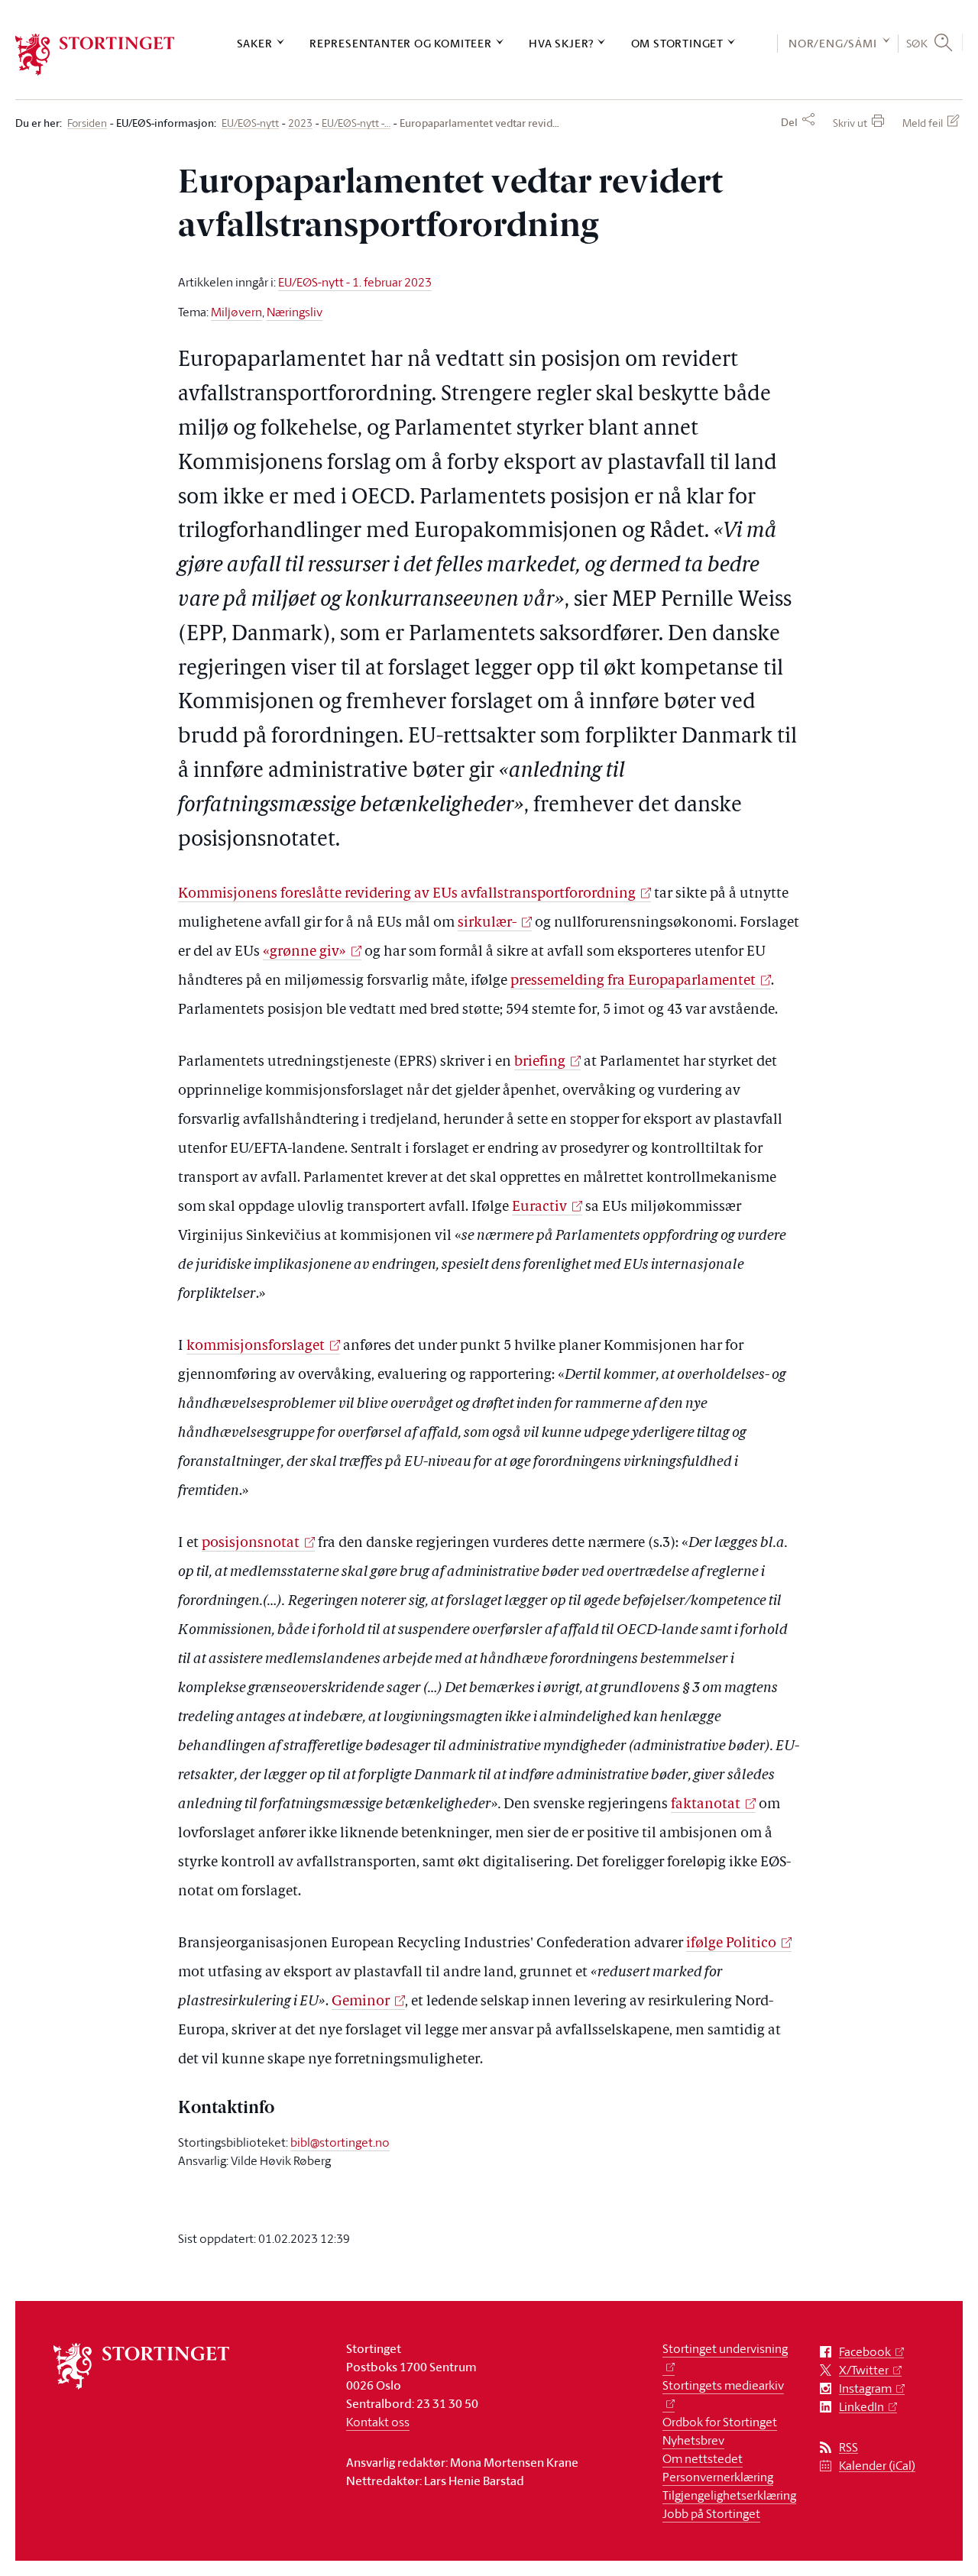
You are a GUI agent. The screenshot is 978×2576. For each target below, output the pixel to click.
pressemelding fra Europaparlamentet (633, 981)
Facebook (865, 2352)
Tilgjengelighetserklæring (729, 2495)
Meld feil (923, 123)
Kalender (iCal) (877, 2466)
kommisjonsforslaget (256, 1346)
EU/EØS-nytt (250, 123)
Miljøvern (236, 312)
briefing (540, 1062)
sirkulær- (487, 923)
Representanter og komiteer (401, 43)
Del (789, 122)
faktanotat (706, 1805)
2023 (300, 123)
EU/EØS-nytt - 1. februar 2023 (355, 282)
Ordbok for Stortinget (720, 2422)
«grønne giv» (304, 952)
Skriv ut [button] (850, 123)
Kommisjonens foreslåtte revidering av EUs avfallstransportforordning (407, 894)
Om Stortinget (677, 43)
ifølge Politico (731, 1944)
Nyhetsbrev (693, 2440)
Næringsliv (295, 312)
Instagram (865, 2388)
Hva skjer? (561, 43)
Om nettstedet (703, 2458)
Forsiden (87, 123)
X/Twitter (864, 2370)
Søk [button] (917, 43)
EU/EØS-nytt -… (356, 123)
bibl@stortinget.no (340, 2142)
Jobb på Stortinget (711, 2513)
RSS (848, 2447)
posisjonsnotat (251, 1544)
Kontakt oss (378, 2422)
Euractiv (539, 1207)
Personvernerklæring (718, 2477)
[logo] (95, 55)
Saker (255, 43)
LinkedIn (861, 2407)
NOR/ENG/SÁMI (833, 43)
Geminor (361, 2002)
